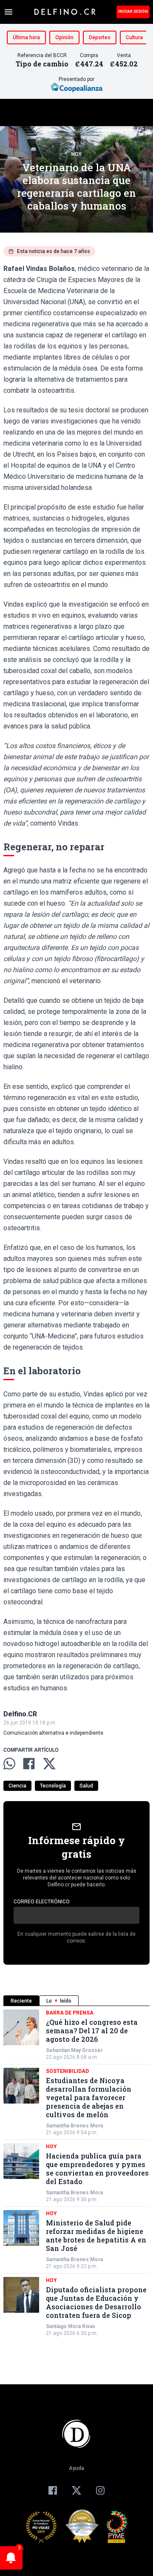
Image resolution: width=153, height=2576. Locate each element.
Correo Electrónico (42, 1902)
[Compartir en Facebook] (29, 1764)
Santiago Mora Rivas (71, 2326)
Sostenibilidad (67, 2071)
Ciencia (17, 1786)
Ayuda (76, 2468)
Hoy (76, 154)
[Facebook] (53, 2490)
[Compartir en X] (49, 1764)
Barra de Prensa (70, 2013)
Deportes (100, 37)
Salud (86, 1786)
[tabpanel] (76, 2173)
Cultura (134, 37)
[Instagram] (100, 2490)
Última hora (26, 37)
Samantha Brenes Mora (74, 2126)
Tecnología (53, 1786)
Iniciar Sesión (133, 12)
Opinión (64, 37)
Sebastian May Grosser (74, 2050)
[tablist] (76, 2001)
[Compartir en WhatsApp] (9, 1764)
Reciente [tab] (21, 2001)
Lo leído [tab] (59, 2001)
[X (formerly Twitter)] (76, 2490)
